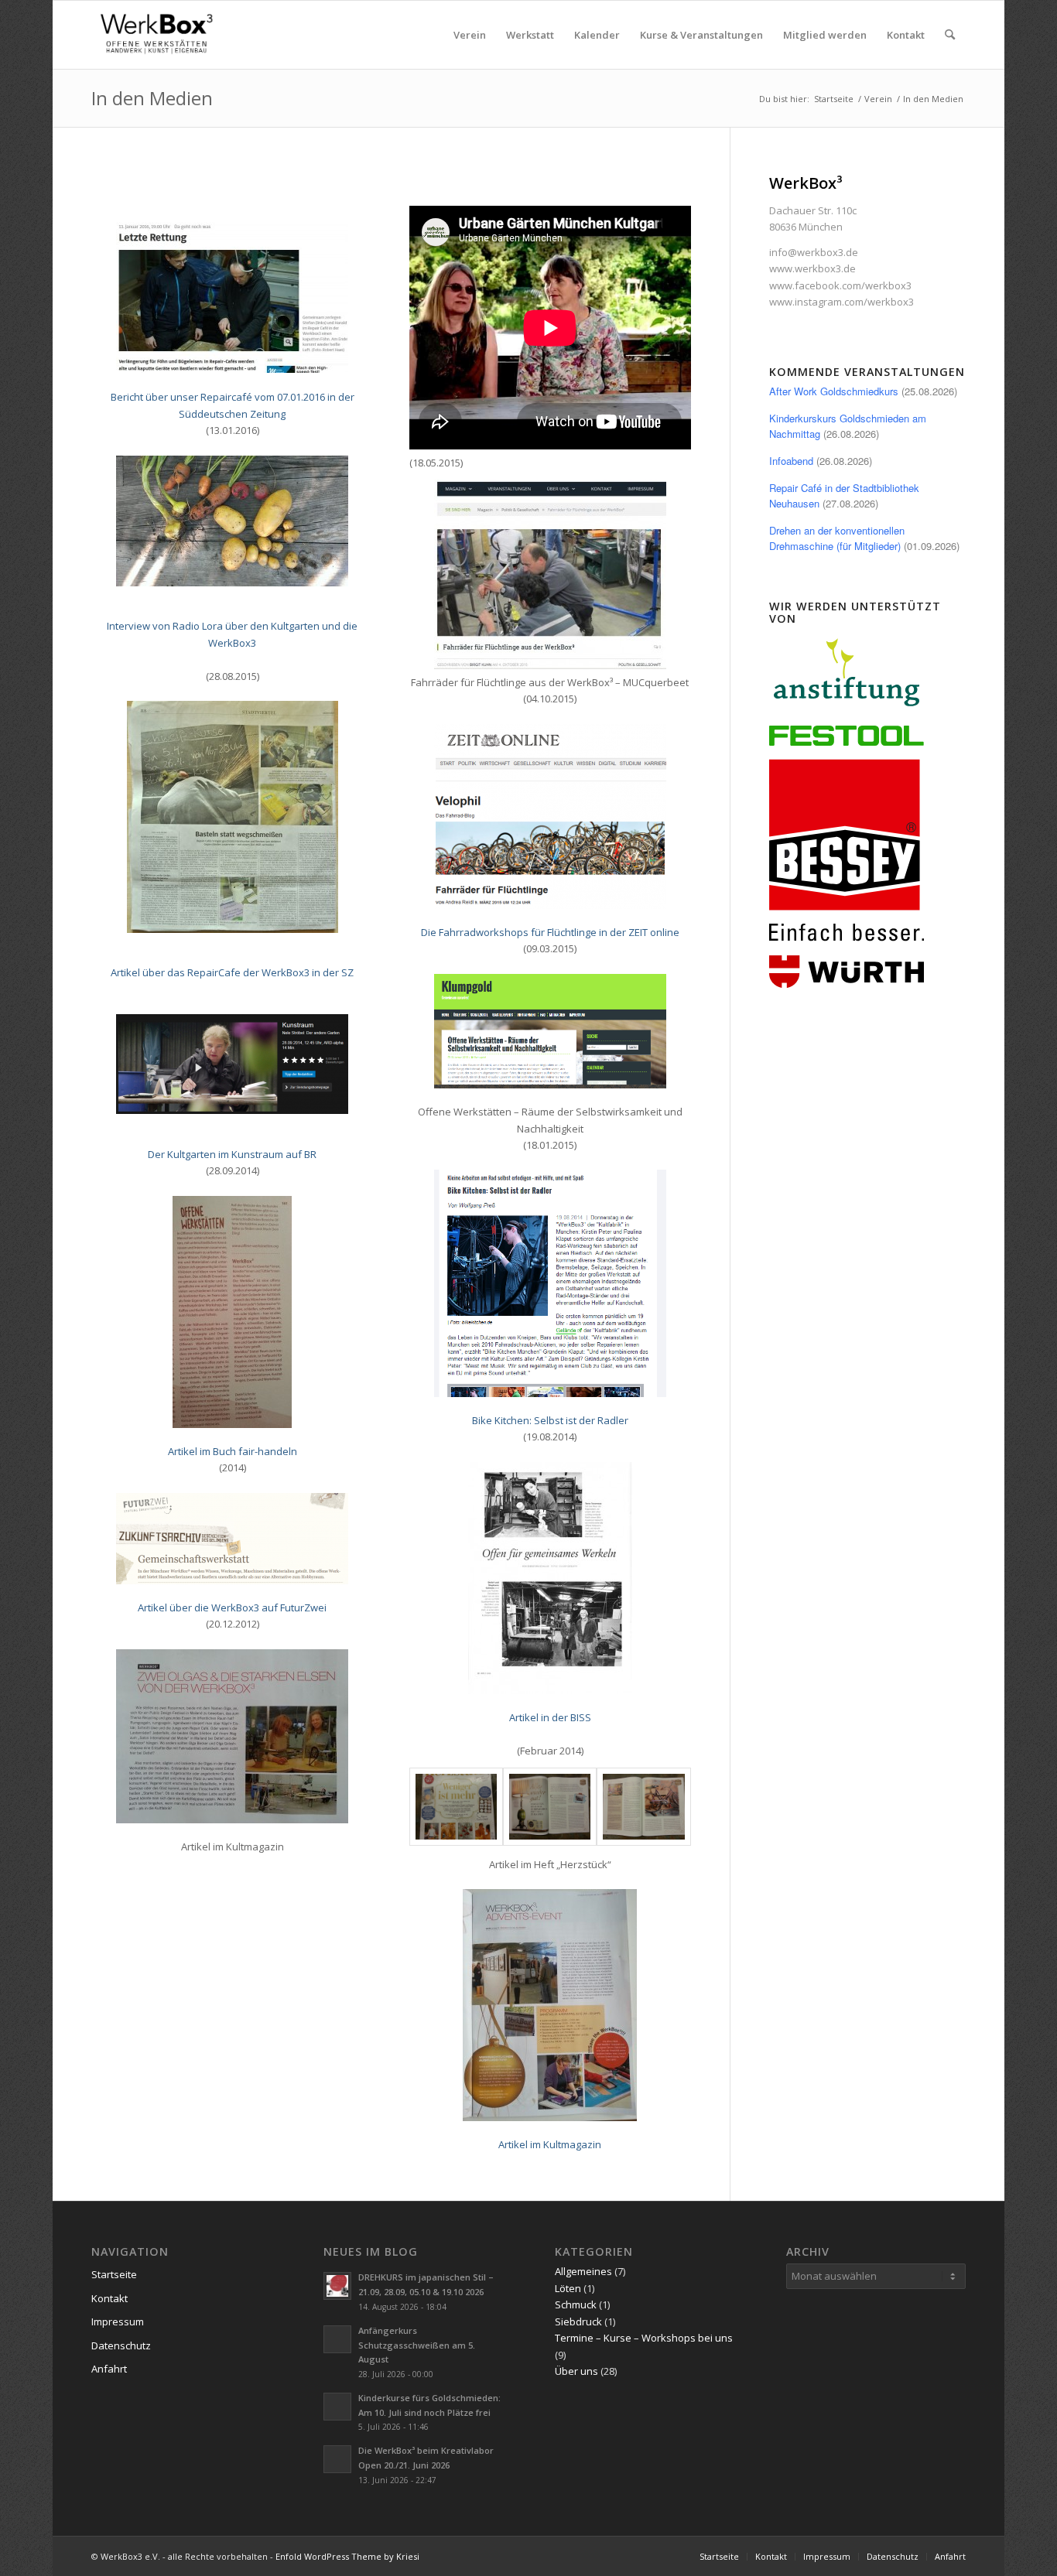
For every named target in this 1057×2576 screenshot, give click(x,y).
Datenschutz (121, 2345)
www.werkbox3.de (812, 268)
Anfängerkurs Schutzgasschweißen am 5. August (417, 2345)
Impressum (118, 2321)
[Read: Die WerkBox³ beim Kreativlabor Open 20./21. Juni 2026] (337, 2459)
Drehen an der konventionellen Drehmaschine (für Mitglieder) (837, 538)
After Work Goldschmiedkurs (834, 391)
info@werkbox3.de (814, 252)
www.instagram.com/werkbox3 (841, 302)
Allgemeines (583, 2271)
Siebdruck (578, 2321)
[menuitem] (470, 35)
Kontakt (109, 2298)
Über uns (576, 2371)
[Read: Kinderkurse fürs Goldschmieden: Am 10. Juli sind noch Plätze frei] (337, 2407)
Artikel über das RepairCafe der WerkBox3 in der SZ (232, 972)
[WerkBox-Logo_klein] (159, 35)
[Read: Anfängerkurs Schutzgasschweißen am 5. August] (337, 2339)
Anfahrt (109, 2369)
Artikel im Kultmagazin (550, 2144)
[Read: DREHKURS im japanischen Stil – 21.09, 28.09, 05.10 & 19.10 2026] (337, 2286)
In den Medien (152, 98)
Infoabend (791, 461)
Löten (568, 2288)
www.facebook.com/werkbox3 (840, 285)
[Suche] (950, 35)
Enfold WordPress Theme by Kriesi (347, 2556)
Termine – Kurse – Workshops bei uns (644, 2338)
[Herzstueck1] (456, 1807)
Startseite (114, 2274)
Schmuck (576, 2304)
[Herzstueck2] (550, 1807)
